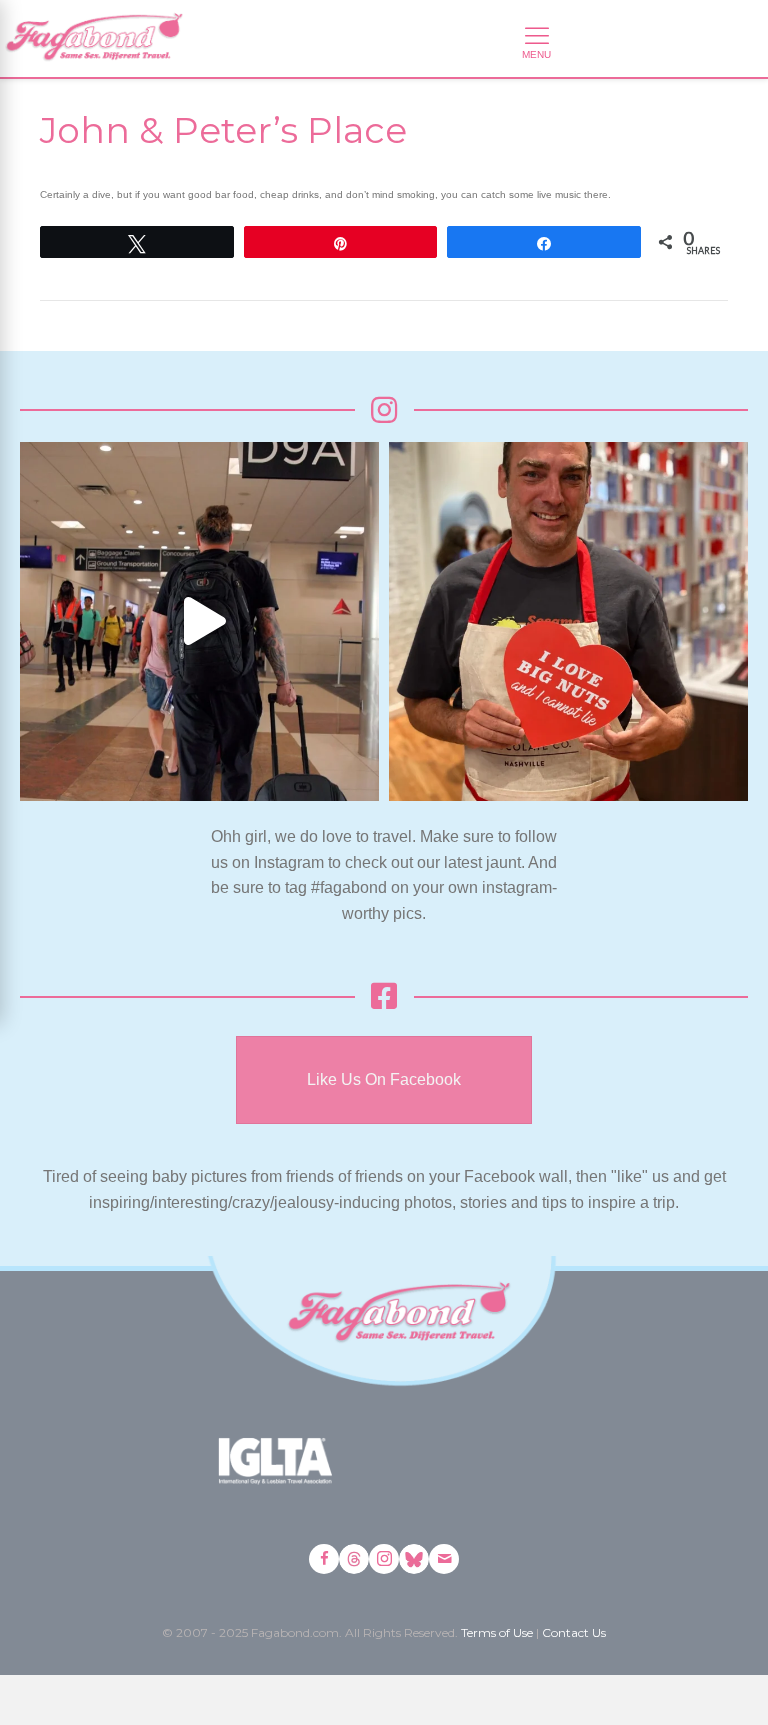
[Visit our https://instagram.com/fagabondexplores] (384, 1559)
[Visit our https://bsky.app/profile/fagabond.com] (414, 1559)
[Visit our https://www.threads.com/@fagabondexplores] (354, 1559)
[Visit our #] (444, 1559)
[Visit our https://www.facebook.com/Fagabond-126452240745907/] (324, 1559)
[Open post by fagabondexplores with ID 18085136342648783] (568, 621)
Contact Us (574, 1632)
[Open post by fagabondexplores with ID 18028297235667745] (199, 621)
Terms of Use (497, 1632)
